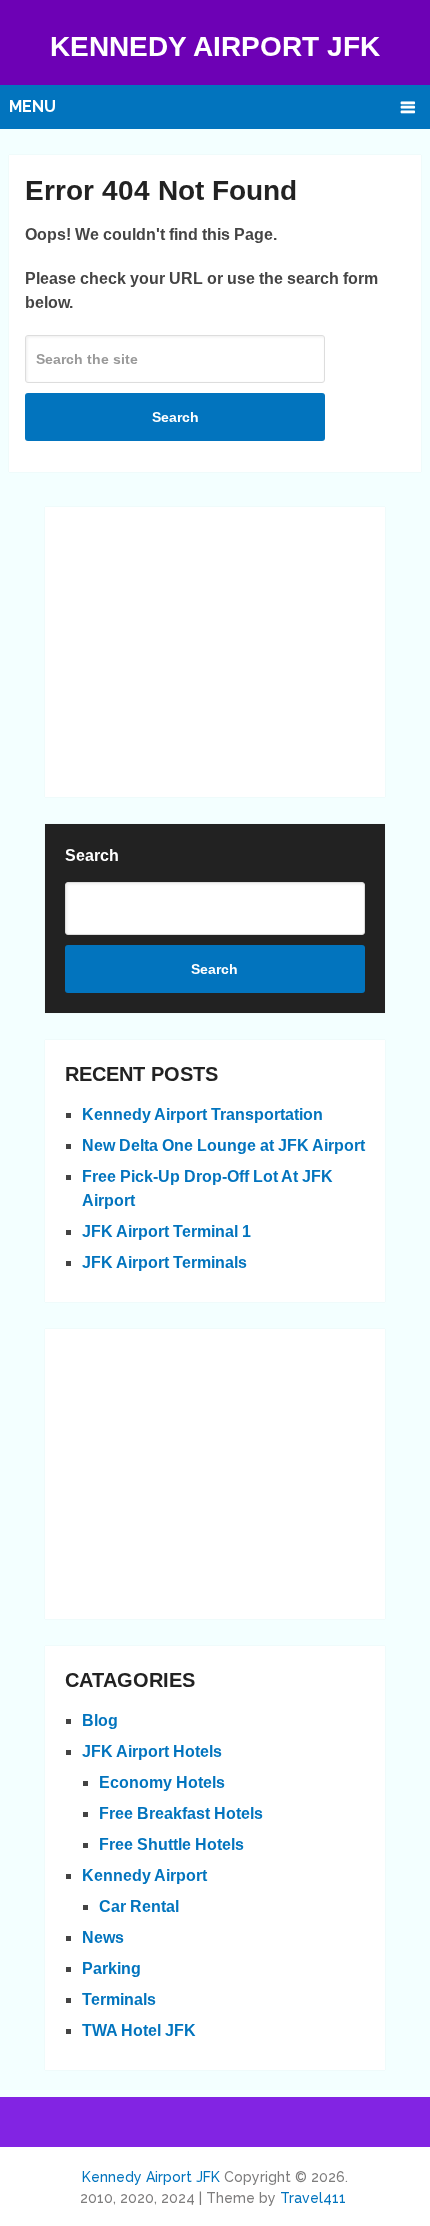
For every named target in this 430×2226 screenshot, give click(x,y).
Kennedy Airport (144, 1875)
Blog (100, 1720)
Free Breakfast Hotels (181, 1813)
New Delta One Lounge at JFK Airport (223, 1145)
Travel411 (313, 2198)
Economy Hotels (162, 1782)
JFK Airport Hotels (152, 1751)
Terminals (119, 1999)
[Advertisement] (215, 652)
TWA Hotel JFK (139, 2030)
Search (175, 417)
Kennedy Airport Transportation (202, 1114)
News (103, 1937)
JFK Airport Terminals (164, 1262)
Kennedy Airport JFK (215, 46)
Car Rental (139, 1906)
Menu (32, 106)
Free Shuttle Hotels (171, 1844)
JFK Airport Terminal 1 (166, 1231)
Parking (111, 1968)
